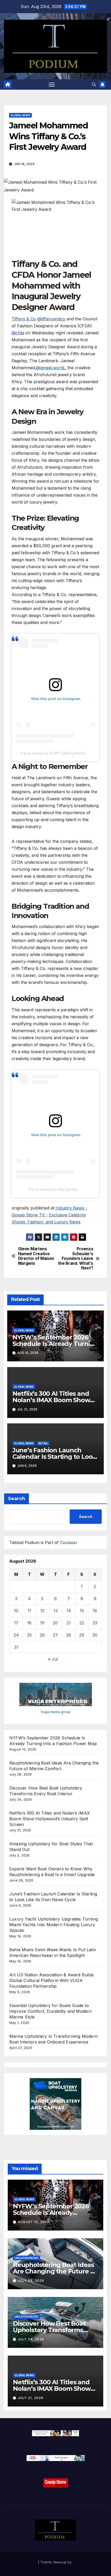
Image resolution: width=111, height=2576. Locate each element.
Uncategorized (26, 2258)
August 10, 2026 (34, 2222)
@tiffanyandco (51, 319)
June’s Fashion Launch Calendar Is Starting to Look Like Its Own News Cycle (54, 1457)
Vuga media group (55, 1712)
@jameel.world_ (51, 368)
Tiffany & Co (24, 319)
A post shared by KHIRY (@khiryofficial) (53, 753)
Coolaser (69, 1542)
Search (17, 1499)
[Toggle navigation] (52, 84)
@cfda (18, 333)
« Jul (53, 1659)
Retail (43, 1443)
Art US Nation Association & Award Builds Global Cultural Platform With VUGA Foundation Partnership (51, 1980)
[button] (94, 84)
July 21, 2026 (31, 2398)
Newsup (60, 2562)
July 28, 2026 (31, 2281)
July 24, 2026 (31, 2339)
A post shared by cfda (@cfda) (53, 1189)
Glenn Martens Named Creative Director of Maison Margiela (36, 1256)
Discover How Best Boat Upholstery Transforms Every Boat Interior (49, 2330)
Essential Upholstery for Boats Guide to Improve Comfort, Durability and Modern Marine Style (51, 2011)
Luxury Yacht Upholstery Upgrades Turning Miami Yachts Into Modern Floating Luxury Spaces (54, 1925)
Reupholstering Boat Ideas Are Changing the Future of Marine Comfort (55, 2271)
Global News (20, 115)
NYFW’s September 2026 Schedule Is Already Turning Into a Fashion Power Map (55, 1344)
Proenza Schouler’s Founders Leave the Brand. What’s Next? (76, 1259)
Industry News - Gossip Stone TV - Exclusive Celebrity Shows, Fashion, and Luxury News (49, 1215)
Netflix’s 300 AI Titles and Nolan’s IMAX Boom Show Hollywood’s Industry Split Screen (50, 1819)
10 (16, 1611)
